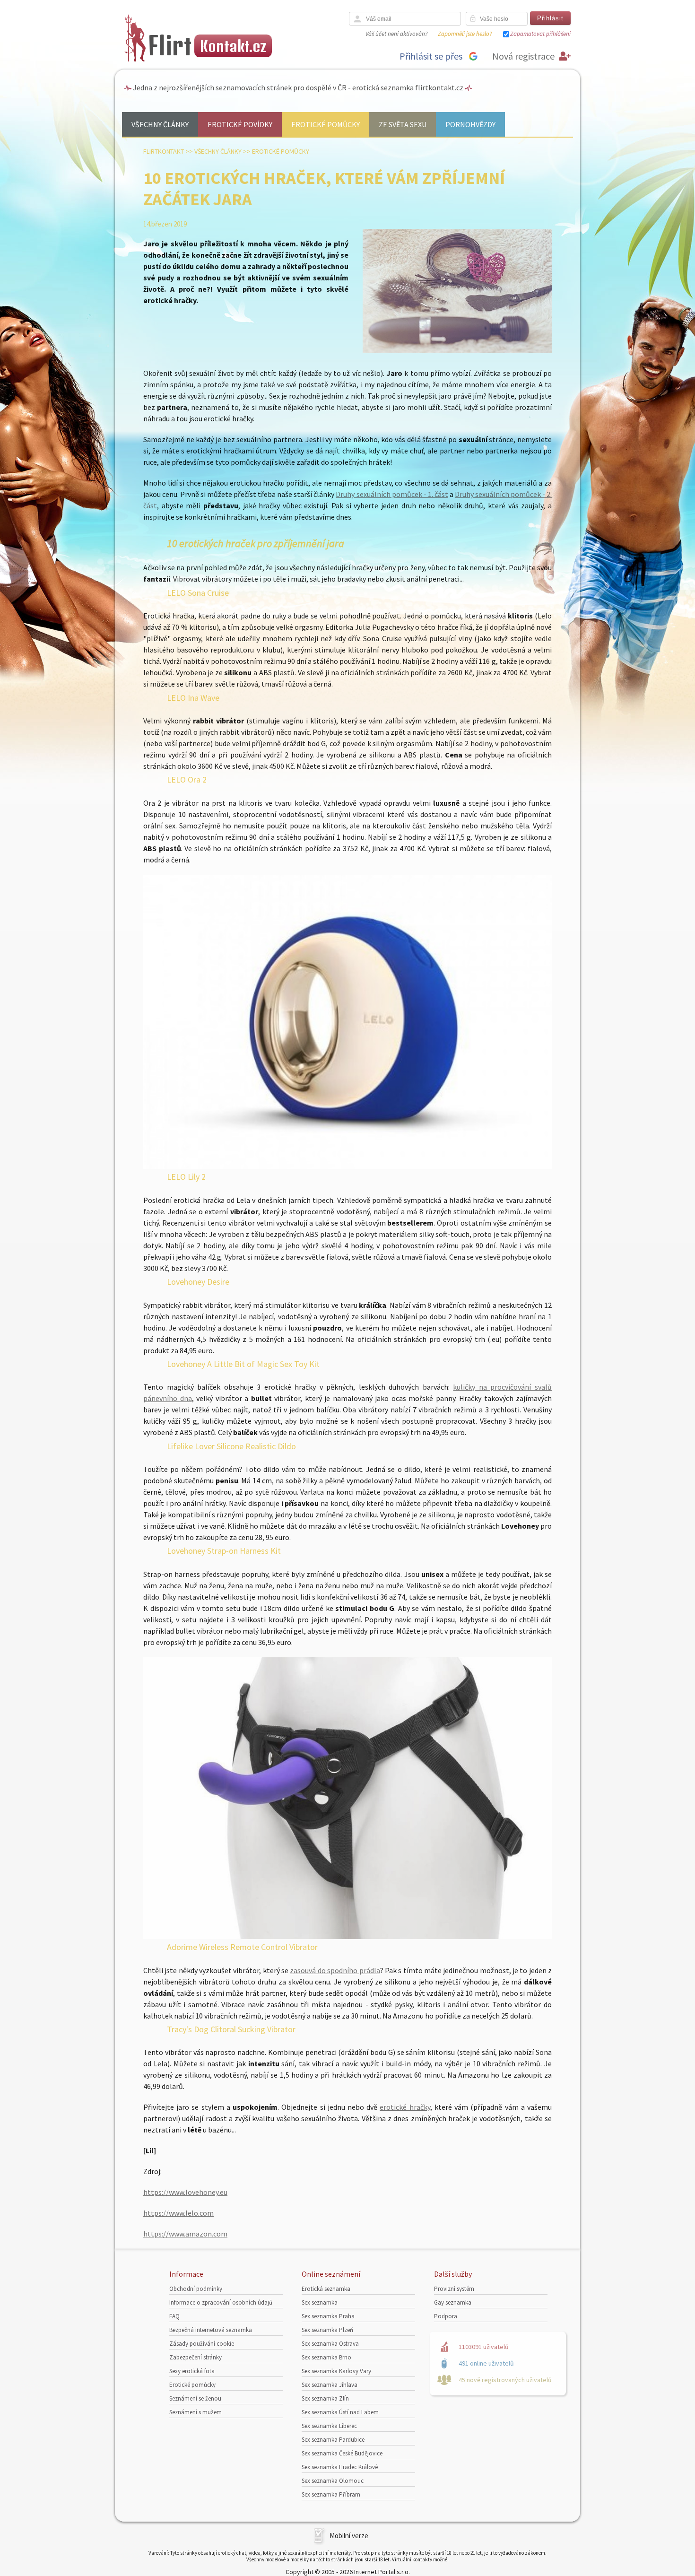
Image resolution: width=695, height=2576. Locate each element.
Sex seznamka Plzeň (327, 2330)
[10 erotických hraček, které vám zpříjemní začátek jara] (457, 351)
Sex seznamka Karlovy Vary (336, 2371)
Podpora (446, 2316)
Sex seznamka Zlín (325, 2398)
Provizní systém (454, 2289)
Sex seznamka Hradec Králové (340, 2467)
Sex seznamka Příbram (331, 2494)
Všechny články (160, 124)
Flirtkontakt (164, 151)
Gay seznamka (453, 2302)
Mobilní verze (349, 2536)
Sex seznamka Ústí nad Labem (340, 2412)
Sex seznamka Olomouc (333, 2481)
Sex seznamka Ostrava (330, 2344)
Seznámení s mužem (195, 2412)
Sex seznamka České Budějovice (342, 2453)
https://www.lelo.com (178, 2213)
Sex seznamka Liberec (329, 2426)
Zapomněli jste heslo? (465, 34)
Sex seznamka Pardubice (333, 2440)
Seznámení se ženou (195, 2398)
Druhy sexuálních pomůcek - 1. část (392, 494)
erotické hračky (405, 2107)
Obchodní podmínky (196, 2289)
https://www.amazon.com (185, 2234)
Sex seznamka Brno (326, 2357)
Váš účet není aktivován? (396, 34)
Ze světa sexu (403, 124)
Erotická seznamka (326, 2289)
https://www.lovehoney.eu (185, 2192)
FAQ (174, 2316)
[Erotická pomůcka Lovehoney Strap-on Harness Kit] (347, 1936)
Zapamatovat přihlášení (540, 34)
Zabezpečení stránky (195, 2357)
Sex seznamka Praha (328, 2316)
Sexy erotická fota (192, 2371)
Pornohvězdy (470, 124)
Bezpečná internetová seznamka (211, 2330)
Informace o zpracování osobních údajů (221, 2302)
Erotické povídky (240, 124)
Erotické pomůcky (326, 124)
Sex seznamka (320, 2302)
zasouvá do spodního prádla (335, 1970)
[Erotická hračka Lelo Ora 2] (347, 1166)
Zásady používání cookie (202, 2344)
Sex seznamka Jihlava (330, 2385)
